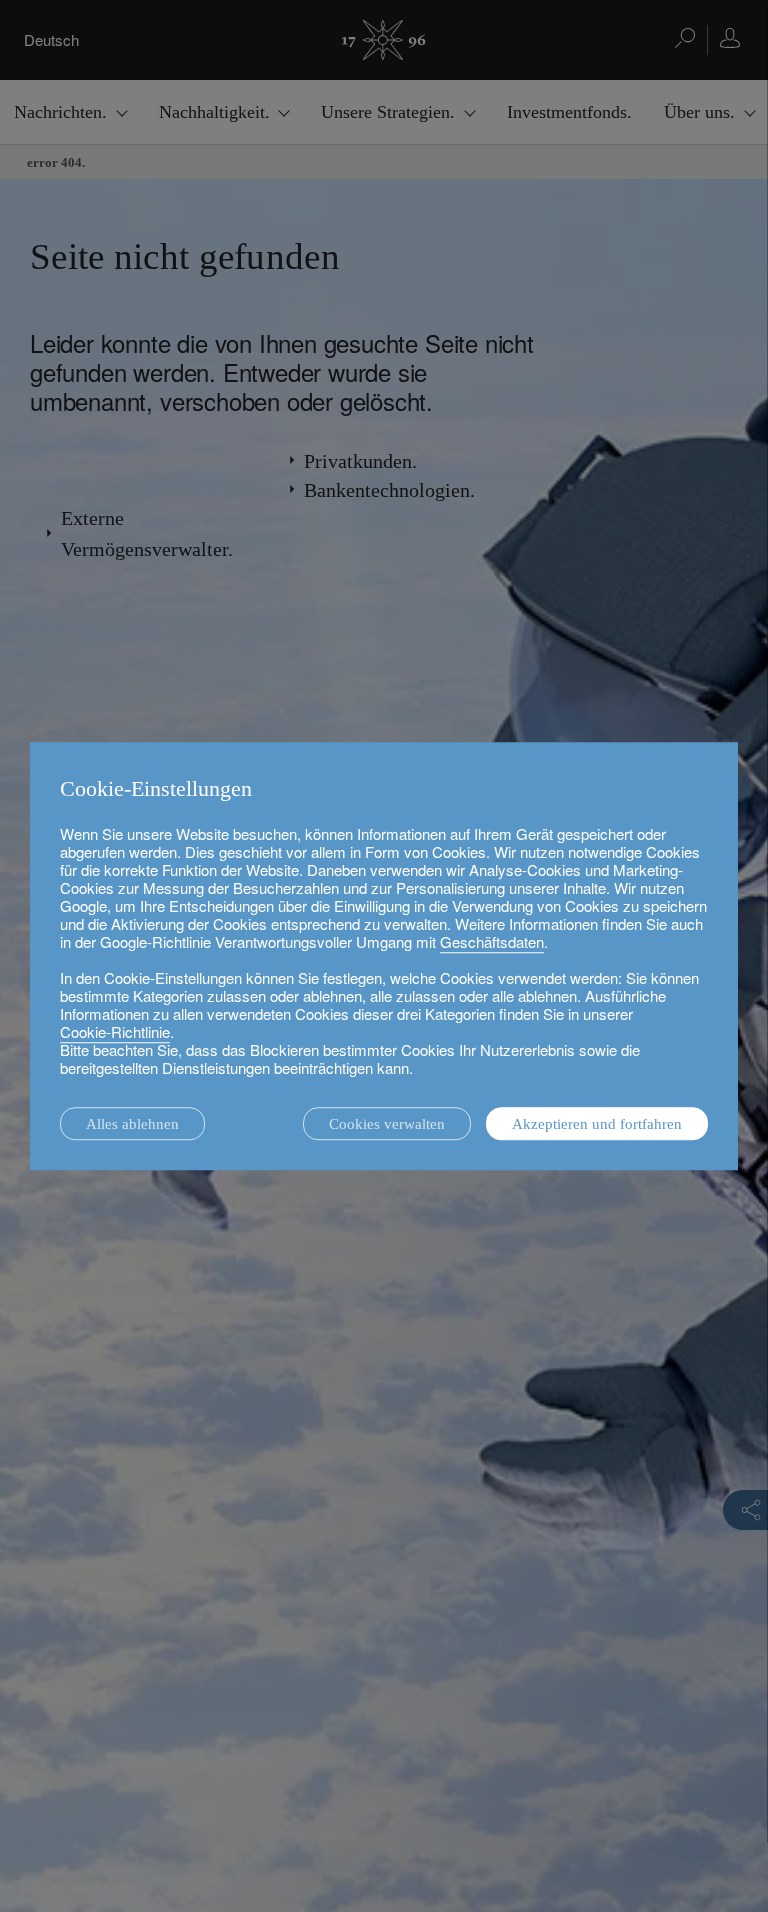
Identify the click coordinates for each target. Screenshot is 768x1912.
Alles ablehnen (132, 1124)
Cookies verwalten (387, 1124)
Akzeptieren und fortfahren (597, 1124)
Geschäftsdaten (492, 941)
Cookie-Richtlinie (115, 1031)
